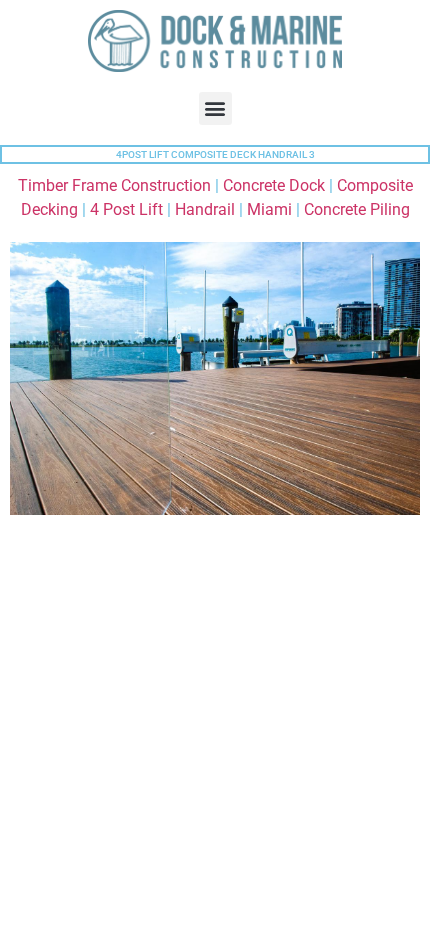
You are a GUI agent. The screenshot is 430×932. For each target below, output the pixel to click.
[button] (215, 108)
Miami (269, 209)
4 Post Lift (126, 209)
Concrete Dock (274, 185)
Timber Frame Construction (114, 185)
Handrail (205, 209)
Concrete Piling (357, 209)
